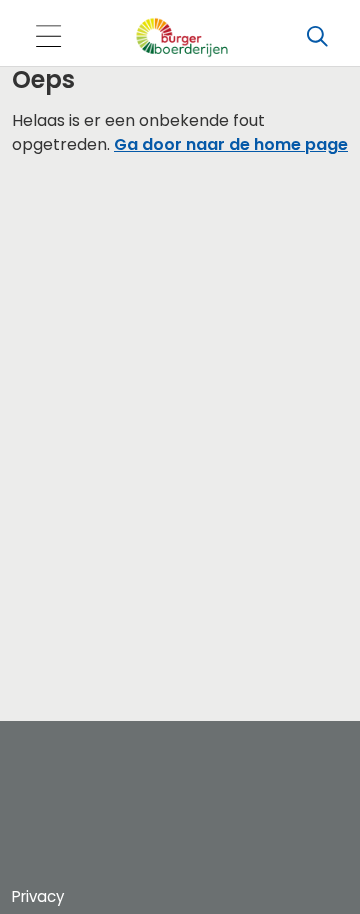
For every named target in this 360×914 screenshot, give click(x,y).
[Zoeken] (317, 37)
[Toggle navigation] (48, 37)
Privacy (38, 896)
